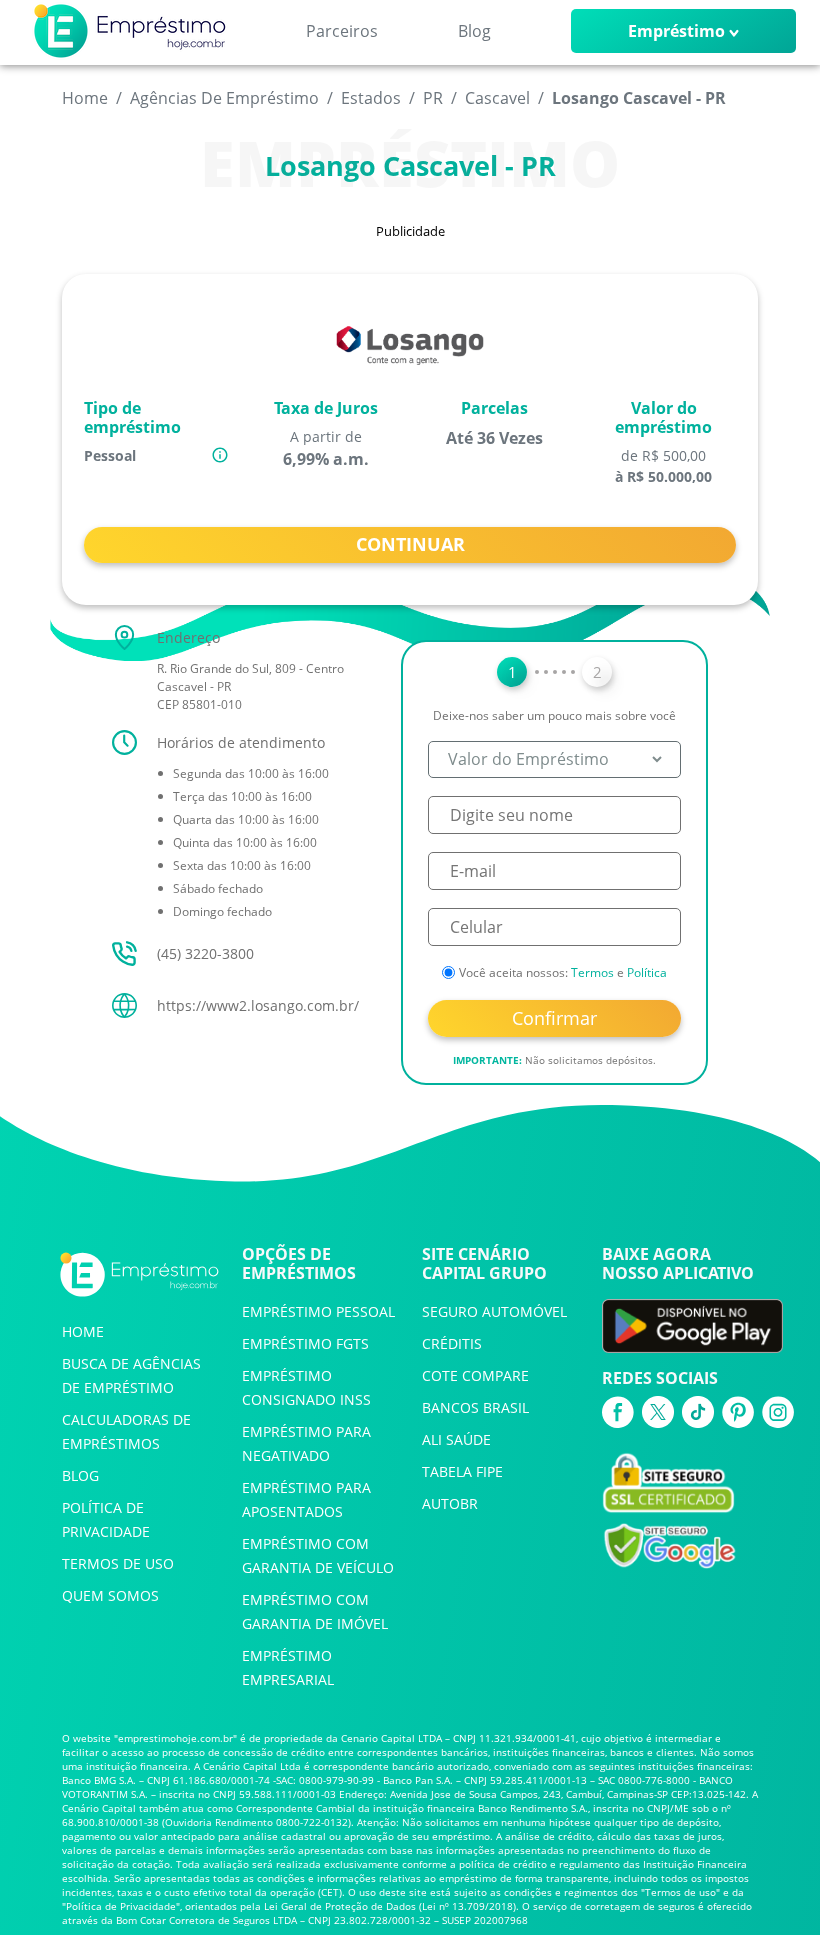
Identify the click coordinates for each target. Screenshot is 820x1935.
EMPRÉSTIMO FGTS (305, 1343)
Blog (474, 31)
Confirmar (554, 1018)
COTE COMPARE (475, 1375)
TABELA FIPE (462, 1471)
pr (433, 98)
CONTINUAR (410, 544)
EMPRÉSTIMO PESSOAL (318, 1311)
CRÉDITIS (452, 1343)
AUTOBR (450, 1503)
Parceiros (342, 31)
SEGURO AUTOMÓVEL (494, 1311)
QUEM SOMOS (110, 1595)
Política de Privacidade (121, 1906)
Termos (592, 972)
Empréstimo (676, 31)
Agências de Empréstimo (224, 98)
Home (85, 98)
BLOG (80, 1475)
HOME (83, 1331)
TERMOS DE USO (118, 1563)
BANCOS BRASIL (475, 1407)
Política (647, 972)
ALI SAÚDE (456, 1439)
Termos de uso (680, 1892)
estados (371, 98)
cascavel (497, 98)
